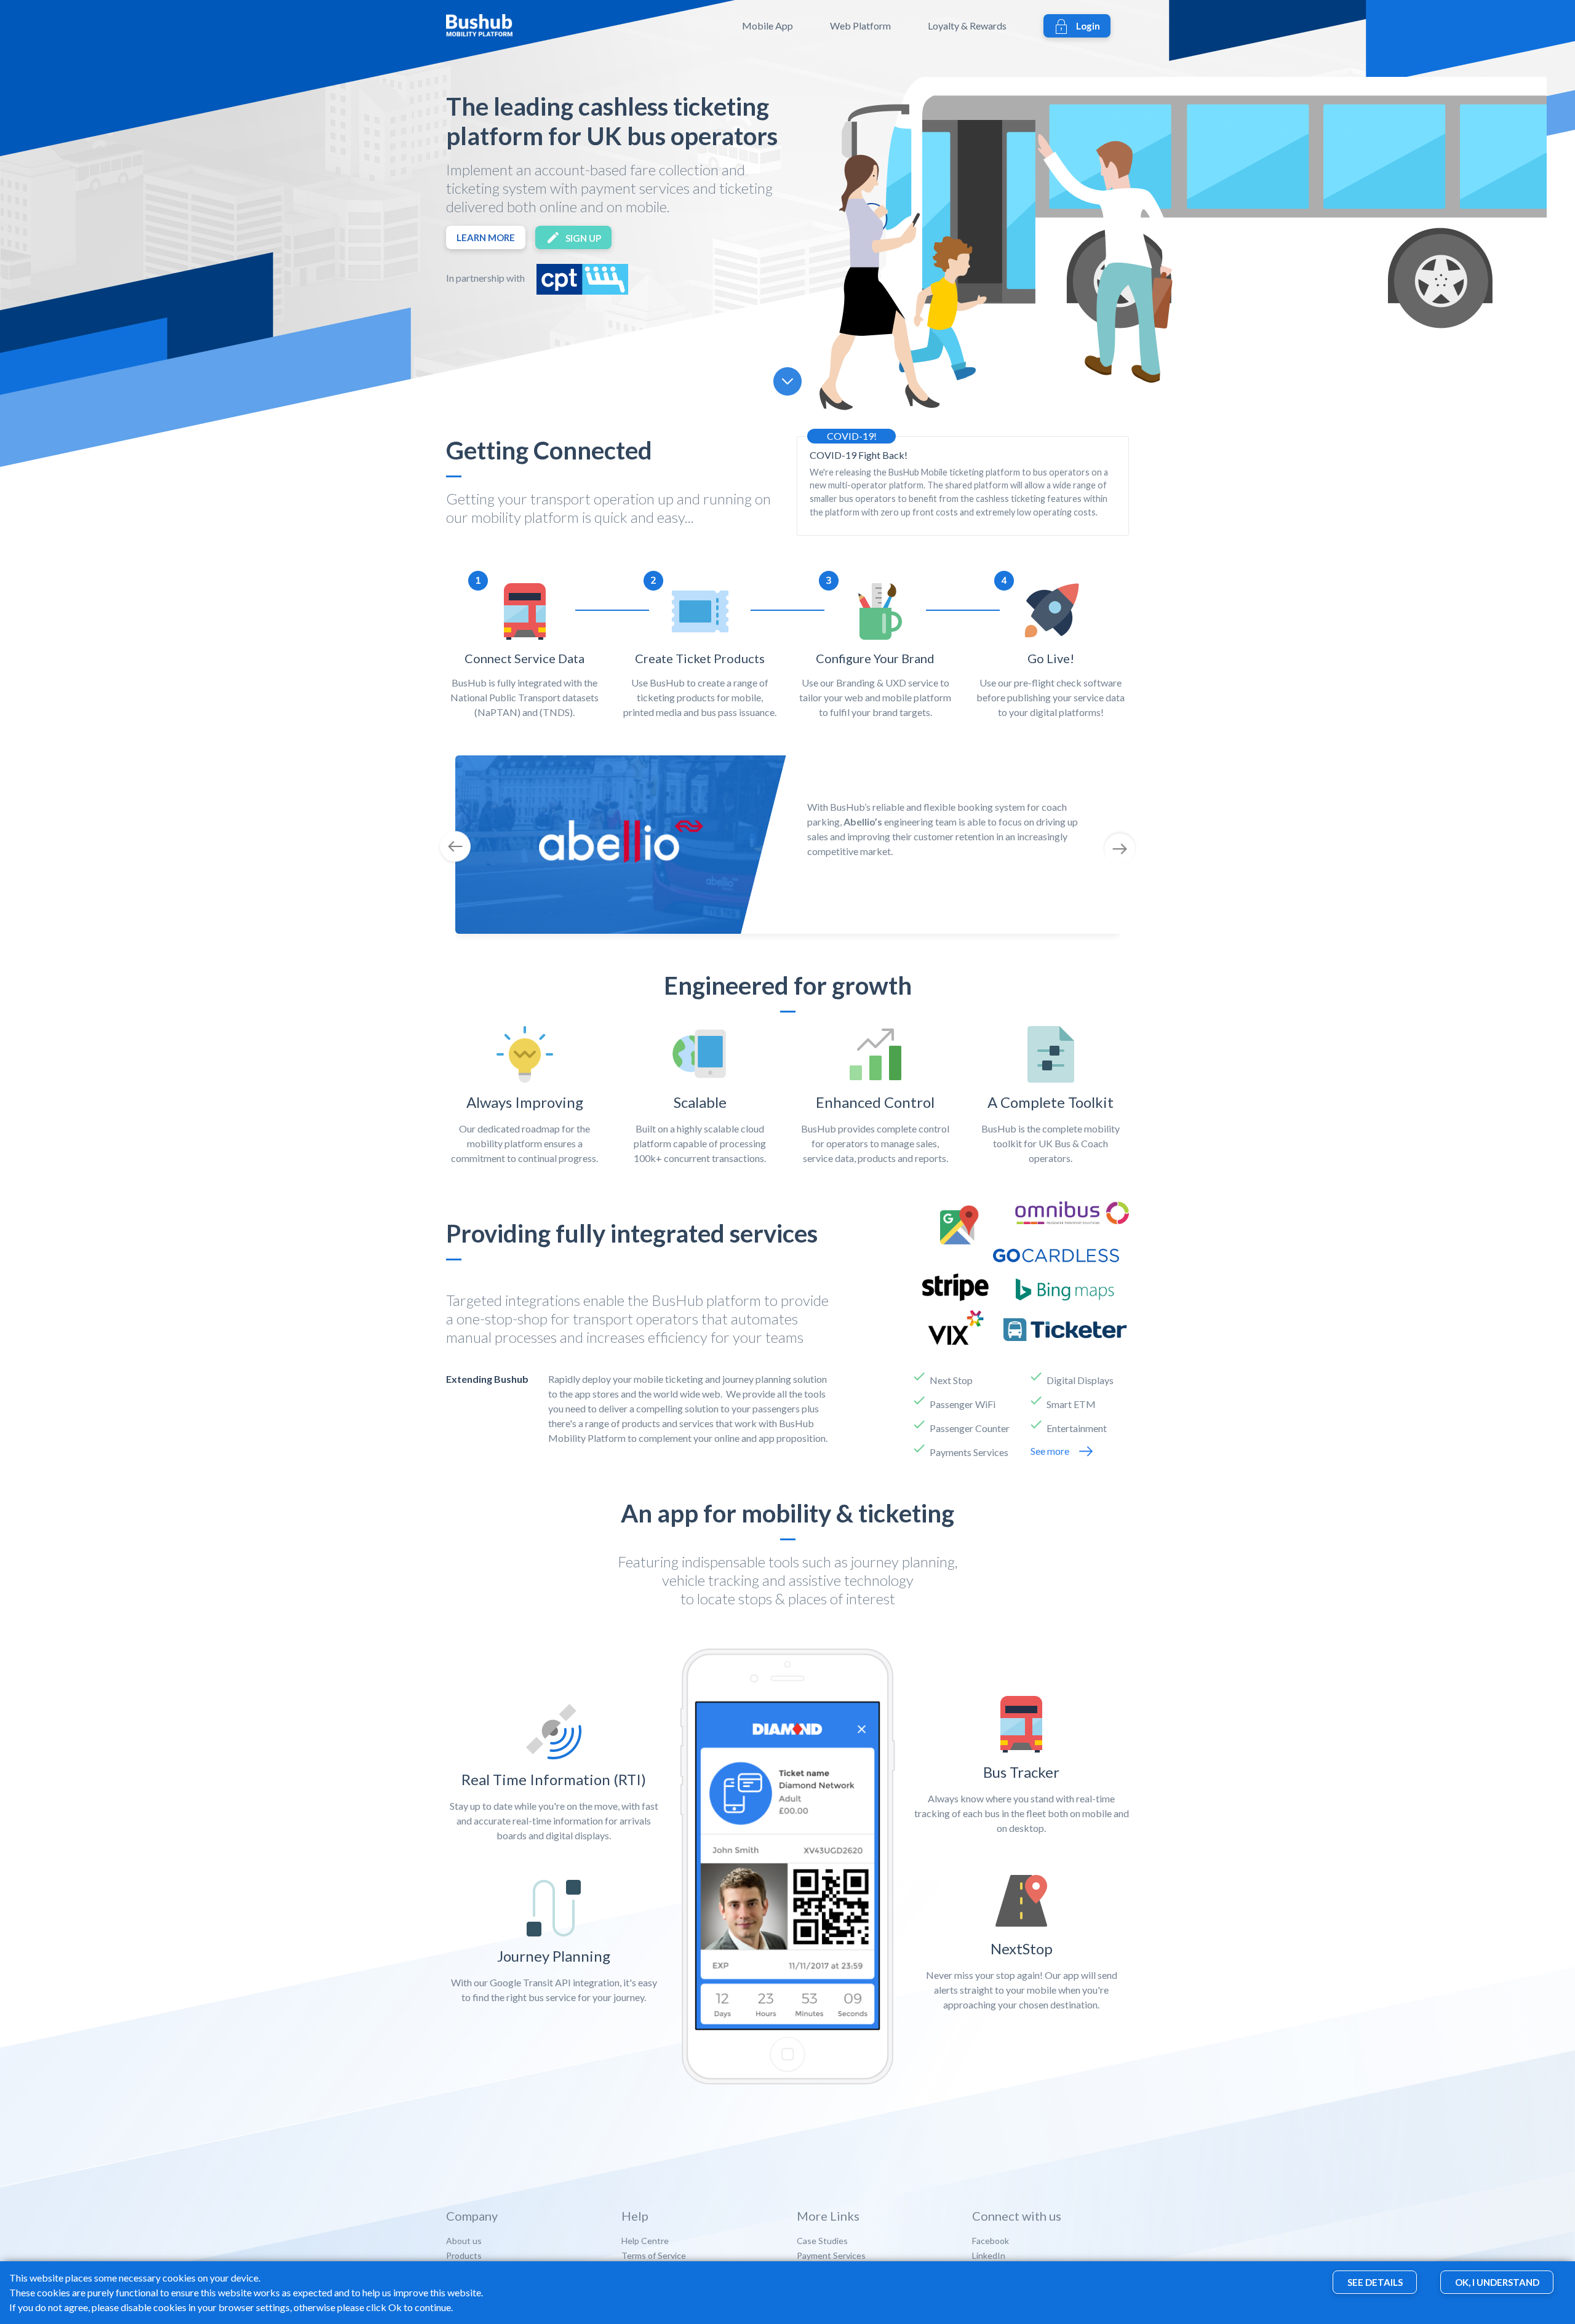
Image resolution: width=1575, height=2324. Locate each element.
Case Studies (822, 2241)
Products (464, 2255)
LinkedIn (989, 2255)
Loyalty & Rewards (967, 26)
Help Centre (645, 2241)
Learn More (486, 237)
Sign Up (583, 238)
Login (1088, 26)
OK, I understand (1497, 2283)
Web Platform (860, 26)
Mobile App (768, 26)
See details (1375, 2283)
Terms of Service (654, 2255)
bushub (503, 26)
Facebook (991, 2241)
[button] (497, 848)
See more (1050, 1451)
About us (464, 2241)
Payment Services (831, 2255)
